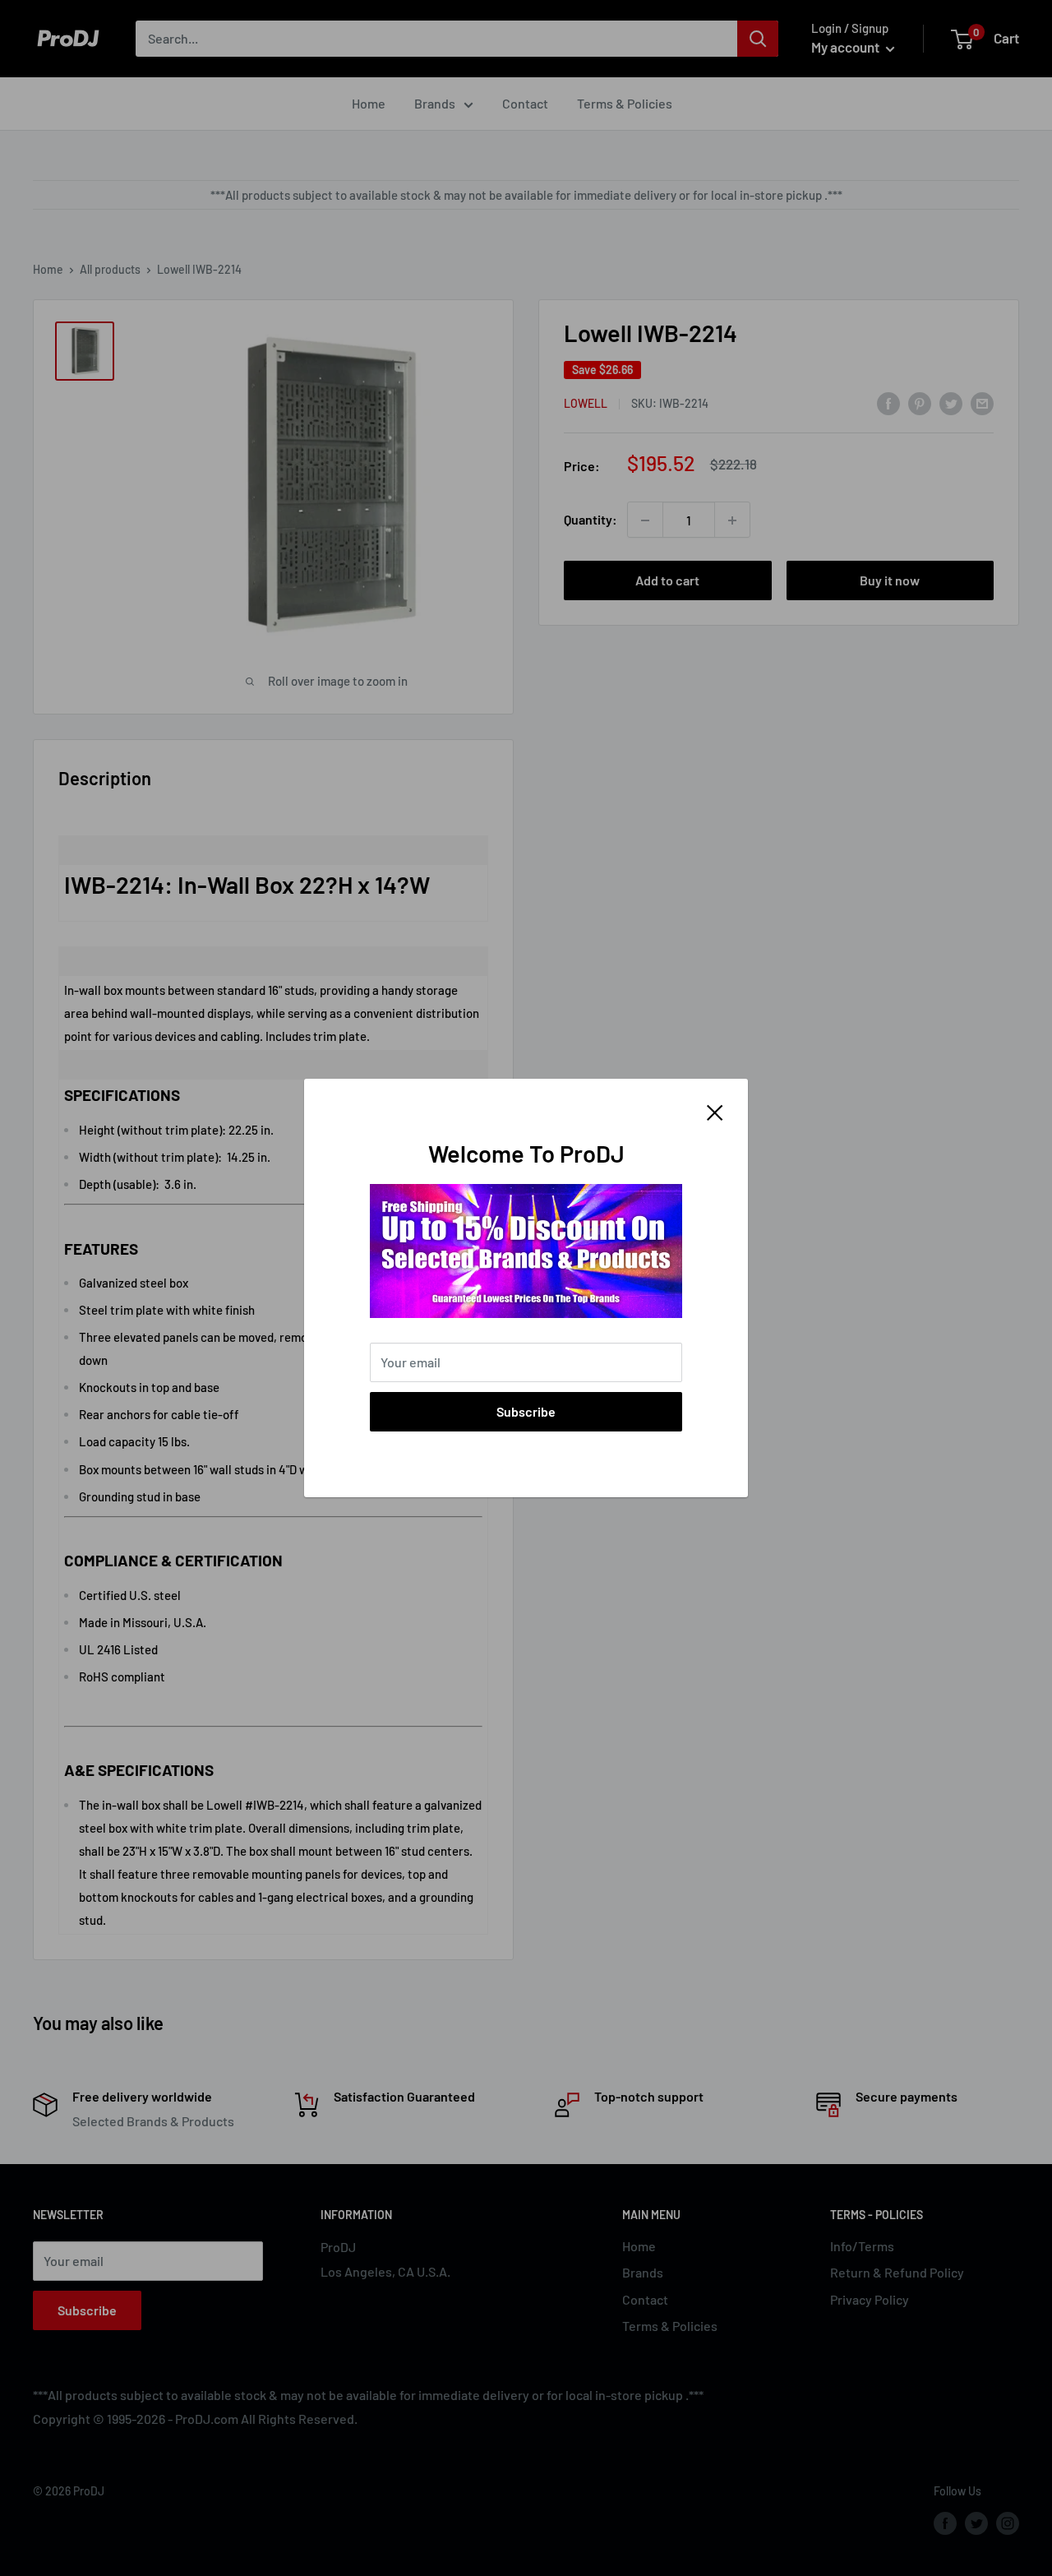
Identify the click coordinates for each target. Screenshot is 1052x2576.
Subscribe (526, 1411)
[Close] (715, 1111)
